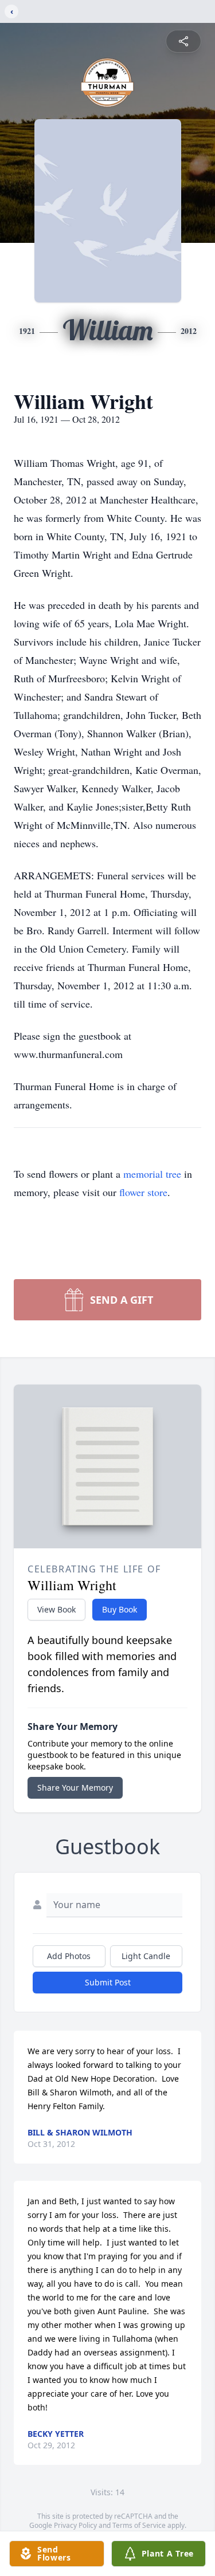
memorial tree (152, 1174)
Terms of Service (139, 2525)
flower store (143, 1192)
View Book (56, 1609)
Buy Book (120, 1609)
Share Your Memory (75, 1788)
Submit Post (108, 1982)
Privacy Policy (75, 2525)
